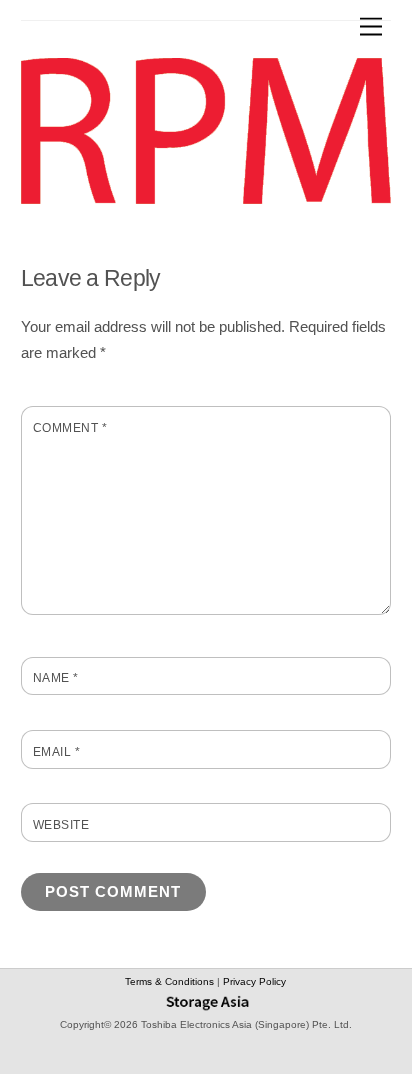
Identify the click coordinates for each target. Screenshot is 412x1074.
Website (61, 825)
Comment (70, 428)
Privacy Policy (254, 981)
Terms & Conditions (171, 981)
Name (56, 678)
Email (56, 752)
